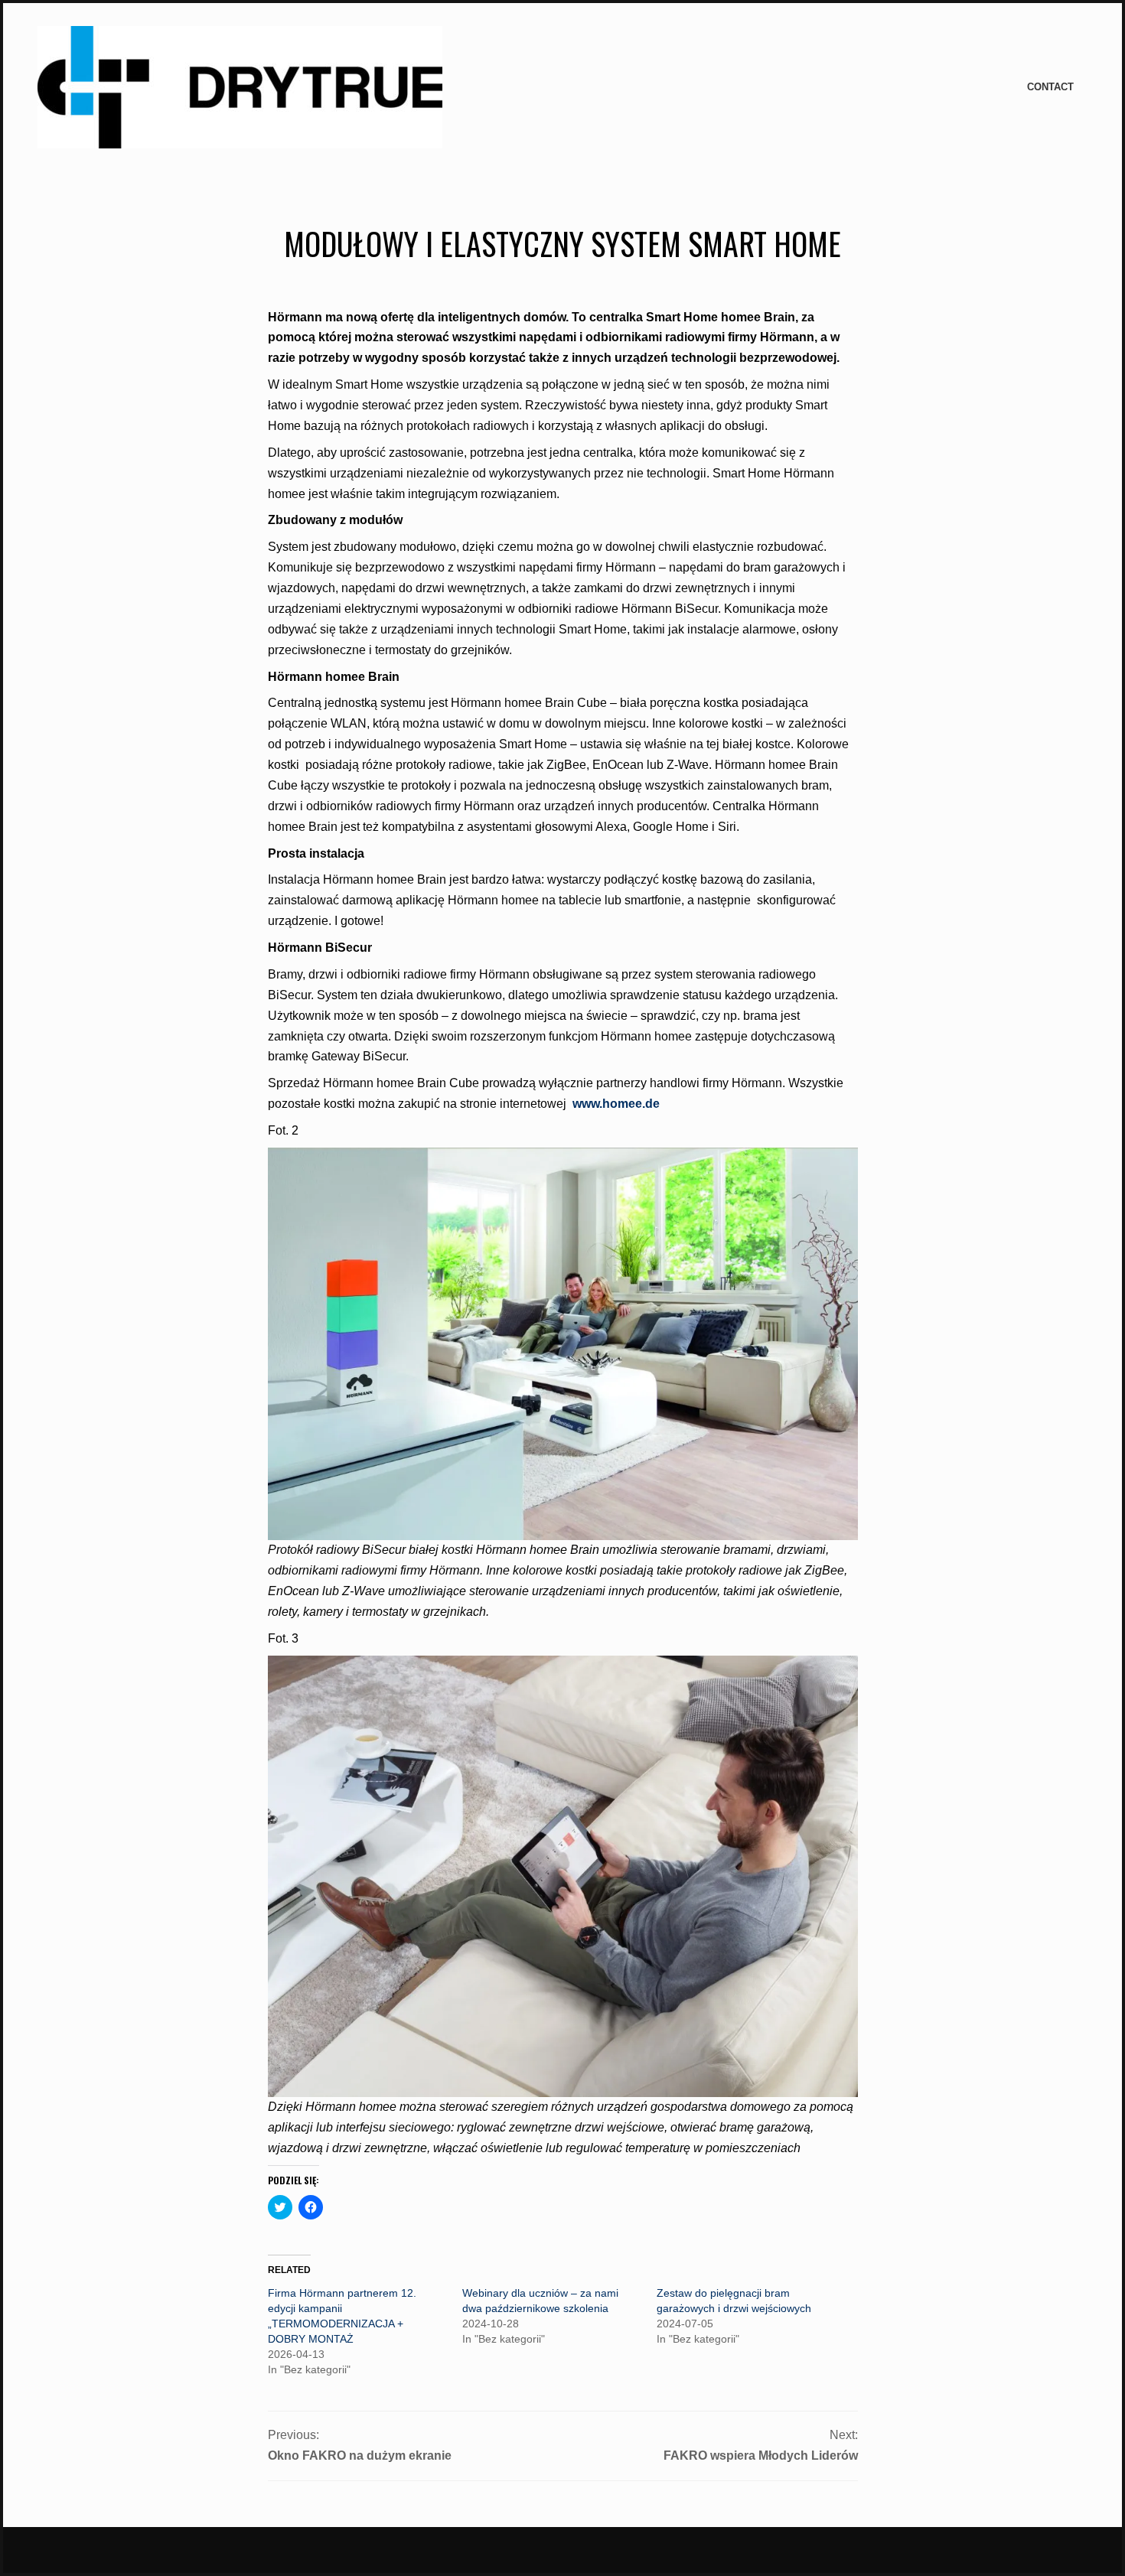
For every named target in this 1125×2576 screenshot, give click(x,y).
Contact (1050, 87)
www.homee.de (616, 1104)
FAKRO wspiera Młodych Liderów (761, 2456)
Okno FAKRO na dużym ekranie (360, 2456)
